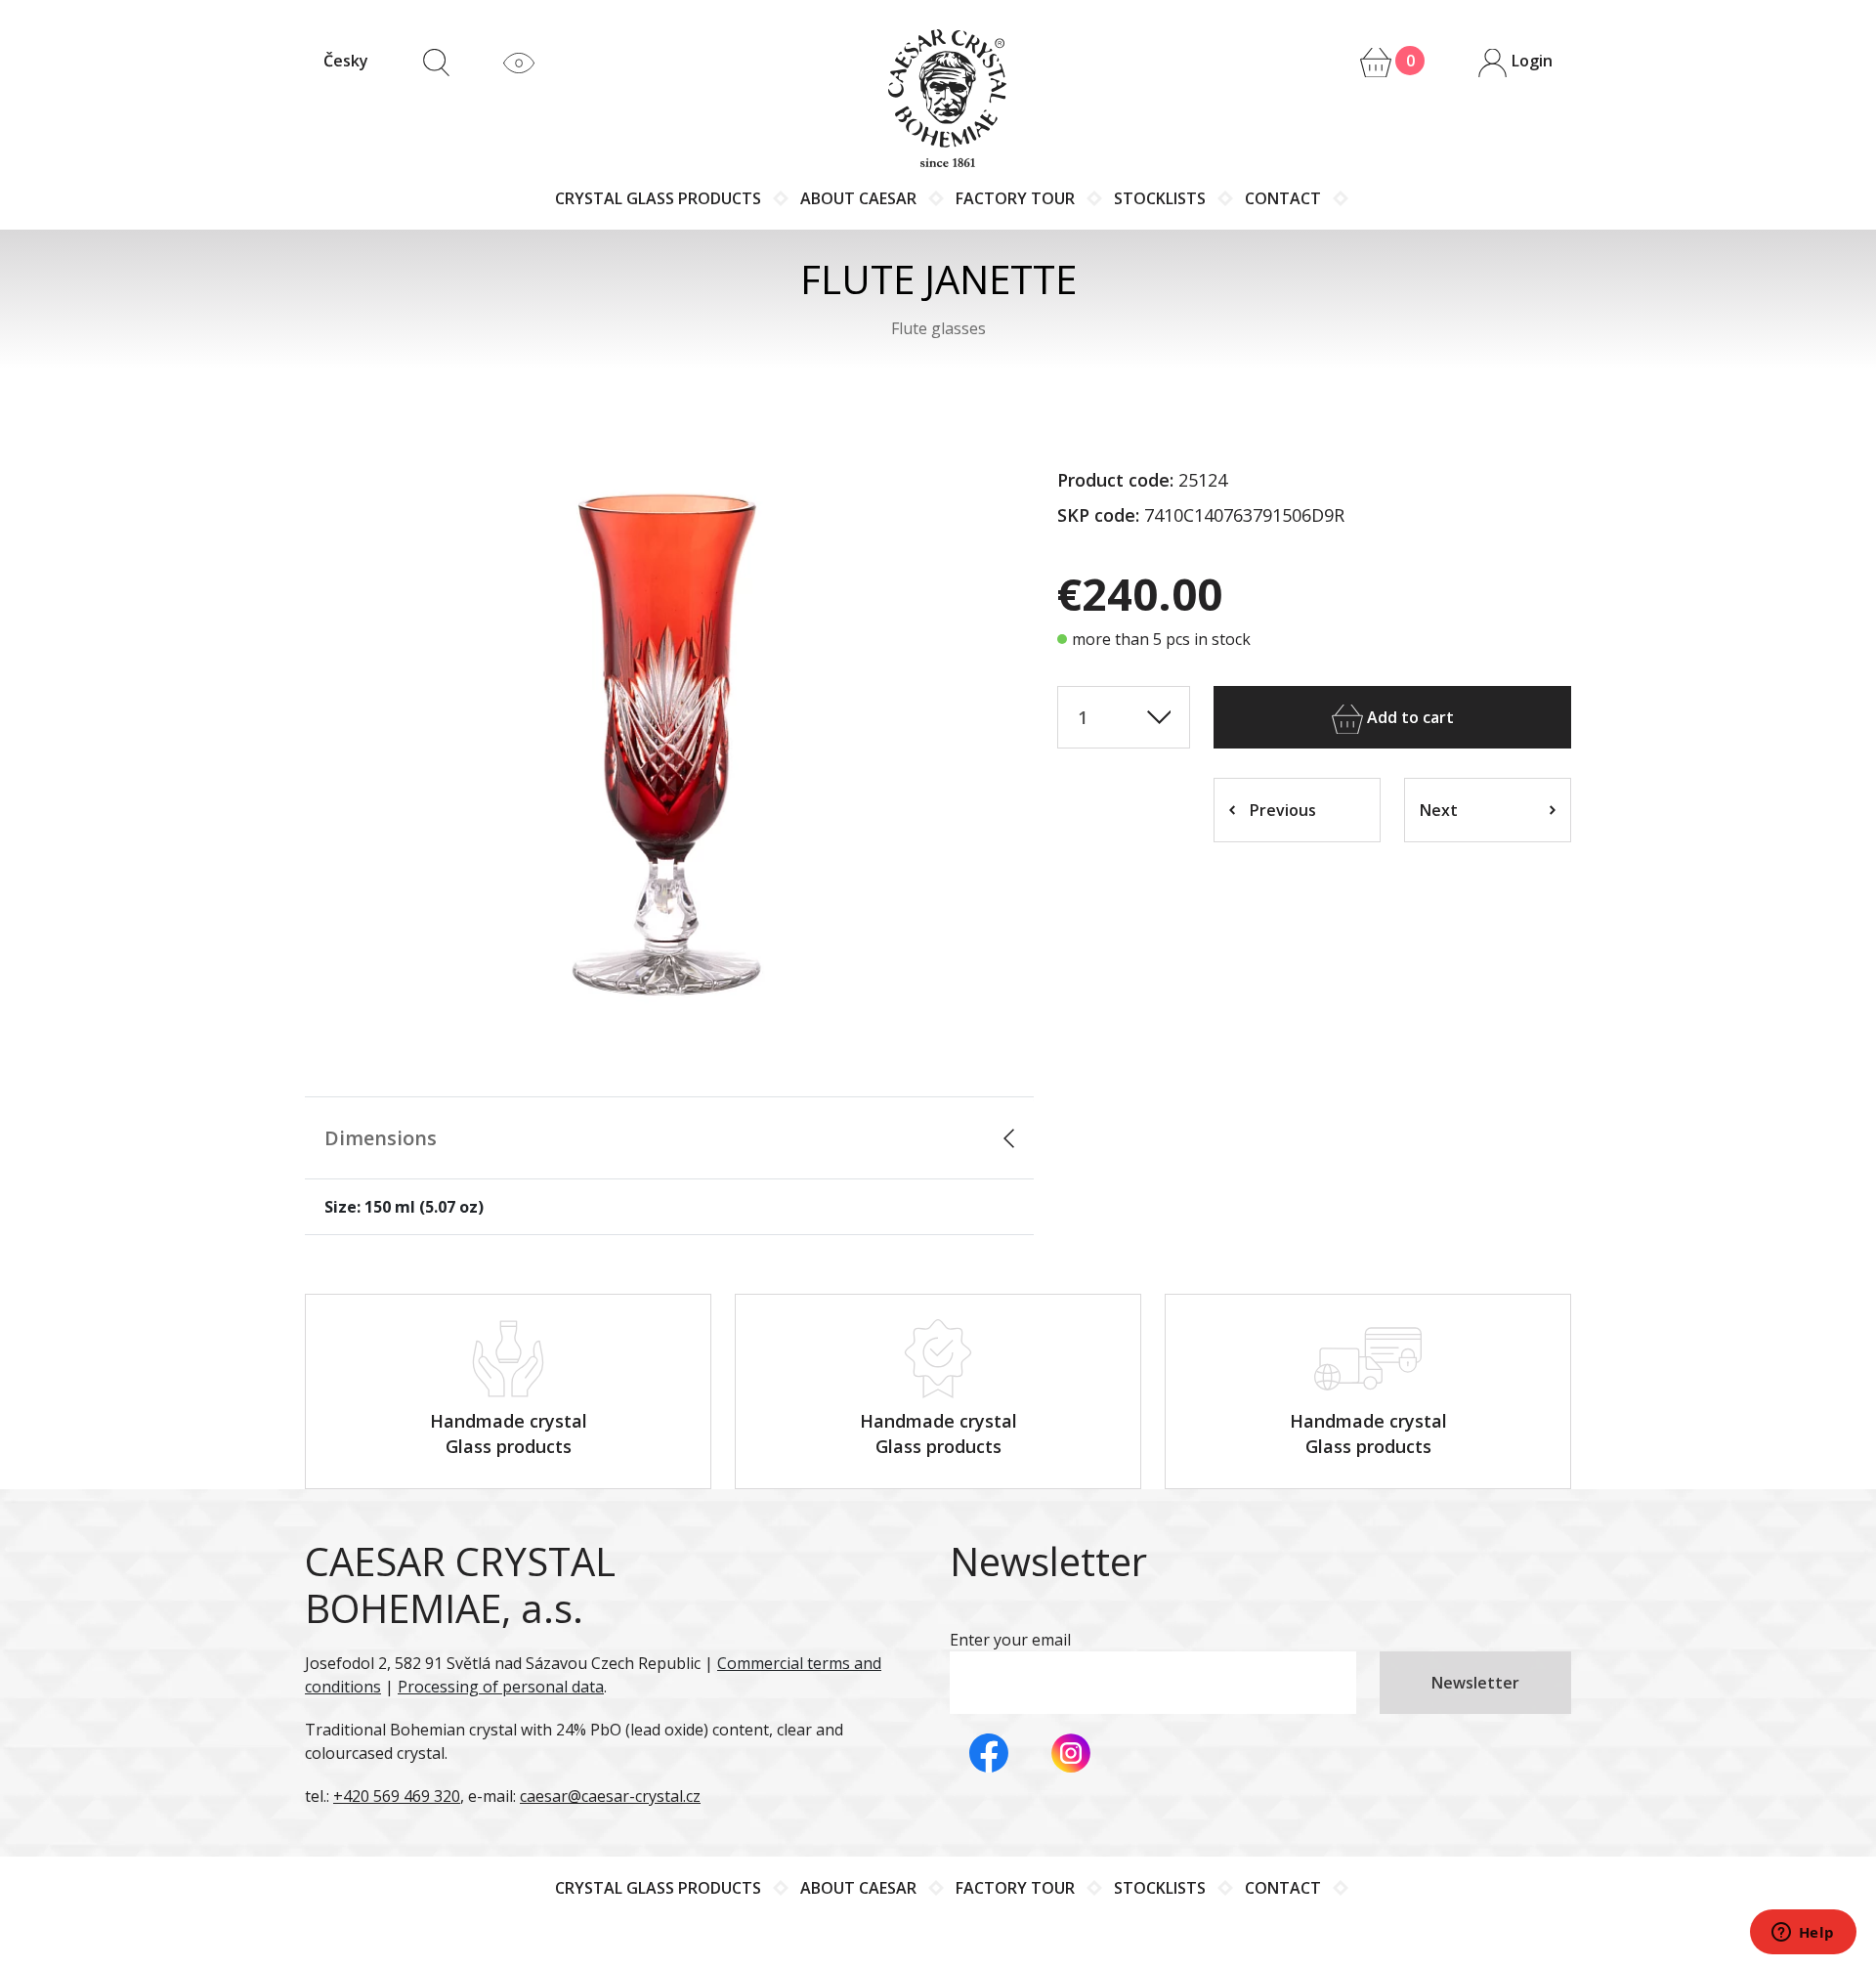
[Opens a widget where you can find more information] (1803, 1934)
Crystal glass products (658, 198)
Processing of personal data (501, 1687)
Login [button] (1530, 61)
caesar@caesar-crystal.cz (610, 1796)
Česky (346, 61)
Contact (1283, 198)
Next (1439, 810)
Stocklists (1160, 198)
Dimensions (381, 1138)
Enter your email (1010, 1640)
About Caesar (858, 198)
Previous (1283, 810)
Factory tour (1015, 198)
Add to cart (1408, 717)
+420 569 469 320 (397, 1796)
